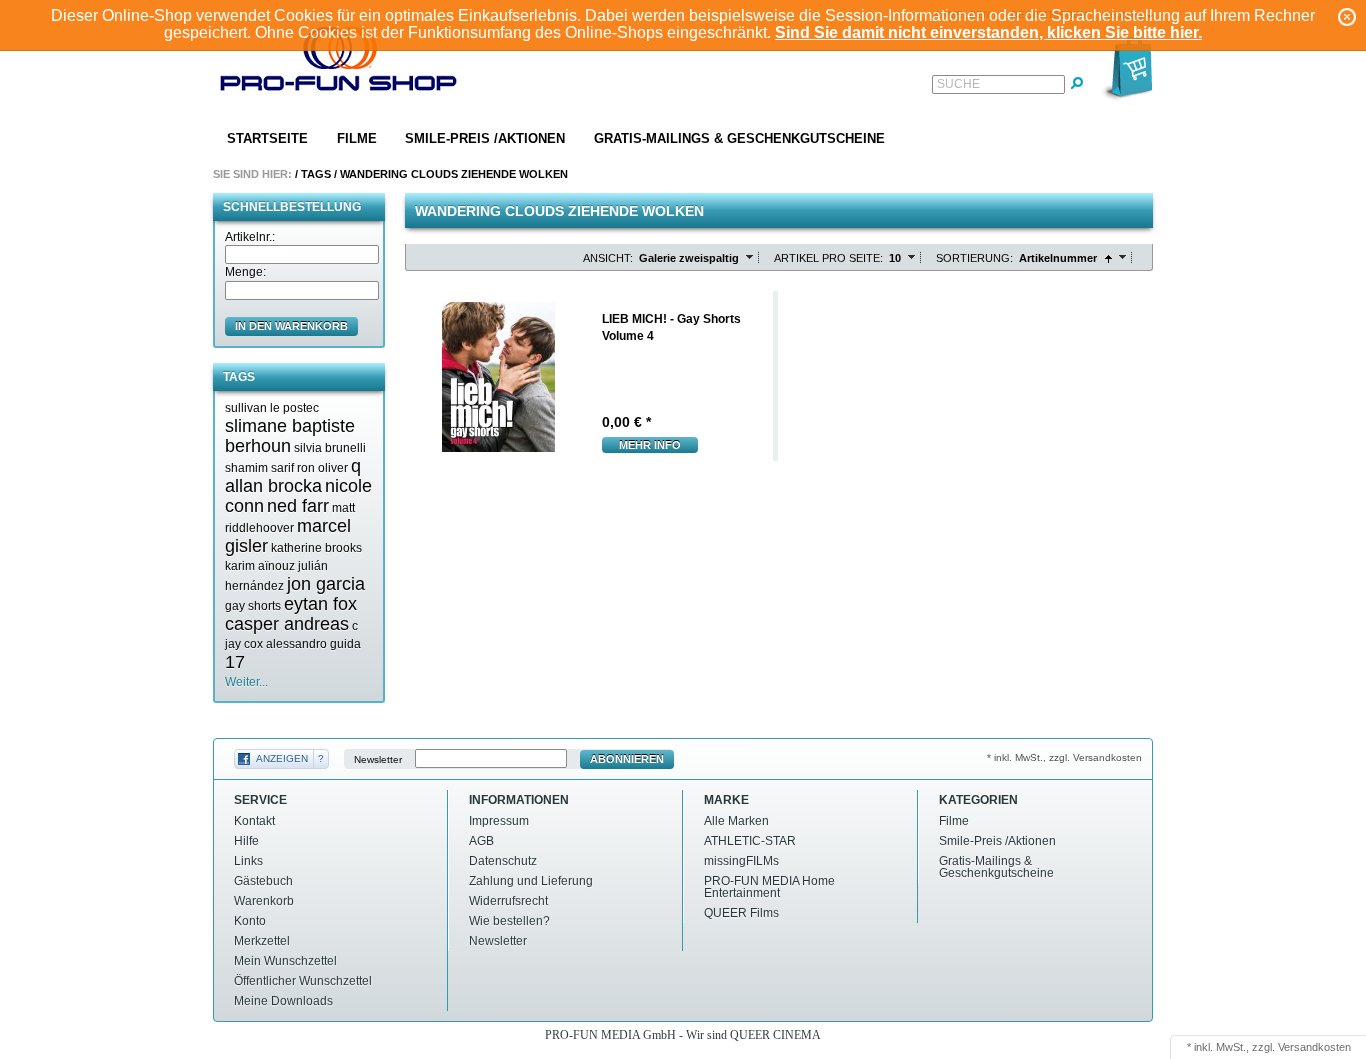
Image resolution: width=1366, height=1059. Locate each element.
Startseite (267, 138)
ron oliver (322, 468)
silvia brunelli (330, 448)
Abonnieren (627, 759)
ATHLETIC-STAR (750, 841)
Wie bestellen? (509, 921)
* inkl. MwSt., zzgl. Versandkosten (1064, 757)
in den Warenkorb (291, 326)
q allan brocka (293, 476)
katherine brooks (316, 548)
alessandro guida (313, 644)
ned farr (298, 506)
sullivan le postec (272, 408)
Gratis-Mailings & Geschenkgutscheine (739, 138)
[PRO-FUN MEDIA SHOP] (339, 63)
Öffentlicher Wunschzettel (303, 981)
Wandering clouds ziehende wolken (454, 174)
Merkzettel (262, 941)
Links (248, 861)
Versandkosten (1314, 1047)
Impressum (499, 821)
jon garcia (326, 584)
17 (235, 662)
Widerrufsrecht (508, 901)
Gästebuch (263, 881)
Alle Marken (736, 821)
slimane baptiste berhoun (290, 436)
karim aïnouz (260, 566)
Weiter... (246, 682)
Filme (357, 138)
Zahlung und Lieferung (531, 881)
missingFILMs (741, 861)
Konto (250, 921)
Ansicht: (608, 258)
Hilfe (246, 841)
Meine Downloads (283, 1001)
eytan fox (320, 604)
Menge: (245, 272)
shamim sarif (259, 468)
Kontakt (254, 821)
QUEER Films (741, 913)
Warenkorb (264, 901)
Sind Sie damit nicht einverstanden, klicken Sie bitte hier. (988, 32)
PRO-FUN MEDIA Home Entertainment (769, 887)
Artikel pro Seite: (828, 258)
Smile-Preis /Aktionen (485, 138)
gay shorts (253, 606)
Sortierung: (974, 258)
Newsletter (378, 759)
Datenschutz (503, 861)
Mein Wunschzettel (285, 961)
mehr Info (650, 445)
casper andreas (287, 624)
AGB (481, 841)
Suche (958, 84)
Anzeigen (282, 758)
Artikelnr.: (250, 237)
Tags (316, 174)
